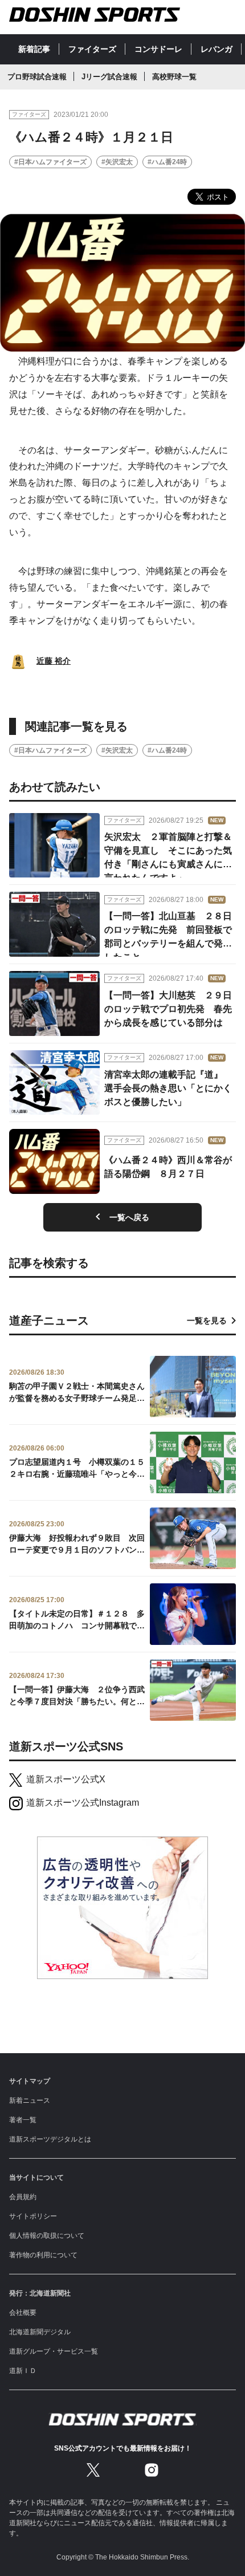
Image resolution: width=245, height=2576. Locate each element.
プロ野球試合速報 (37, 77)
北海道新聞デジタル (40, 2332)
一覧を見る (207, 1320)
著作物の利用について (43, 2255)
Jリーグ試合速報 (109, 77)
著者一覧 (23, 2120)
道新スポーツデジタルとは (50, 2139)
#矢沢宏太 (117, 162)
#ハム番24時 (167, 162)
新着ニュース (30, 2100)
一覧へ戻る (129, 1217)
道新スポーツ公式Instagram (83, 1803)
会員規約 (23, 2197)
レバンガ (217, 49)
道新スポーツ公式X (66, 1779)
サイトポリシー (33, 2216)
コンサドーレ (158, 49)
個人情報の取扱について (47, 2236)
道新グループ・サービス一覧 (54, 2351)
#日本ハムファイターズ (50, 162)
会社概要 (23, 2313)
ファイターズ (92, 49)
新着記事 (34, 49)
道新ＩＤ (23, 2371)
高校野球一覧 (174, 77)
